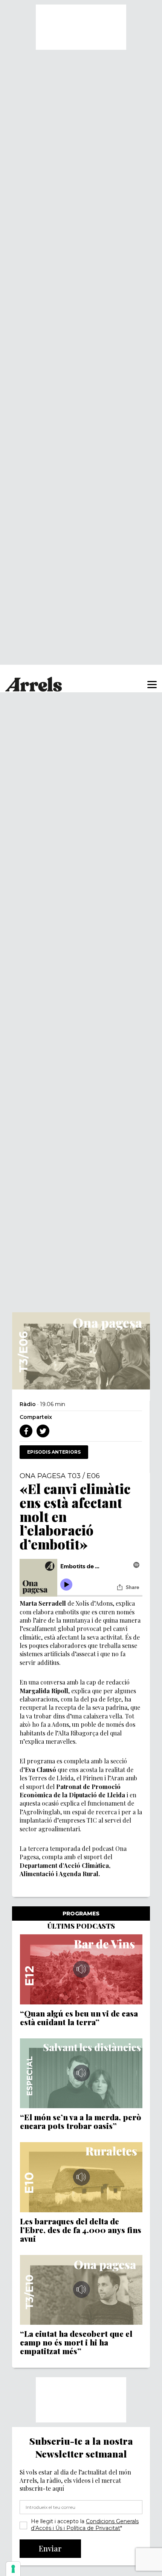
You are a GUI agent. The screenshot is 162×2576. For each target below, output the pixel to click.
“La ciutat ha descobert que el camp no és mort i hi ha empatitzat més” (76, 2342)
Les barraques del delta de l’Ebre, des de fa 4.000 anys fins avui (81, 2230)
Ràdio (28, 1404)
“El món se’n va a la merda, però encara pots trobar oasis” (81, 2121)
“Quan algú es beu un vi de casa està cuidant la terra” (79, 2018)
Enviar (50, 2548)
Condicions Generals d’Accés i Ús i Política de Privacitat (85, 2525)
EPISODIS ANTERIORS (54, 1452)
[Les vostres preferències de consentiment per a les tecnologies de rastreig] (13, 2569)
